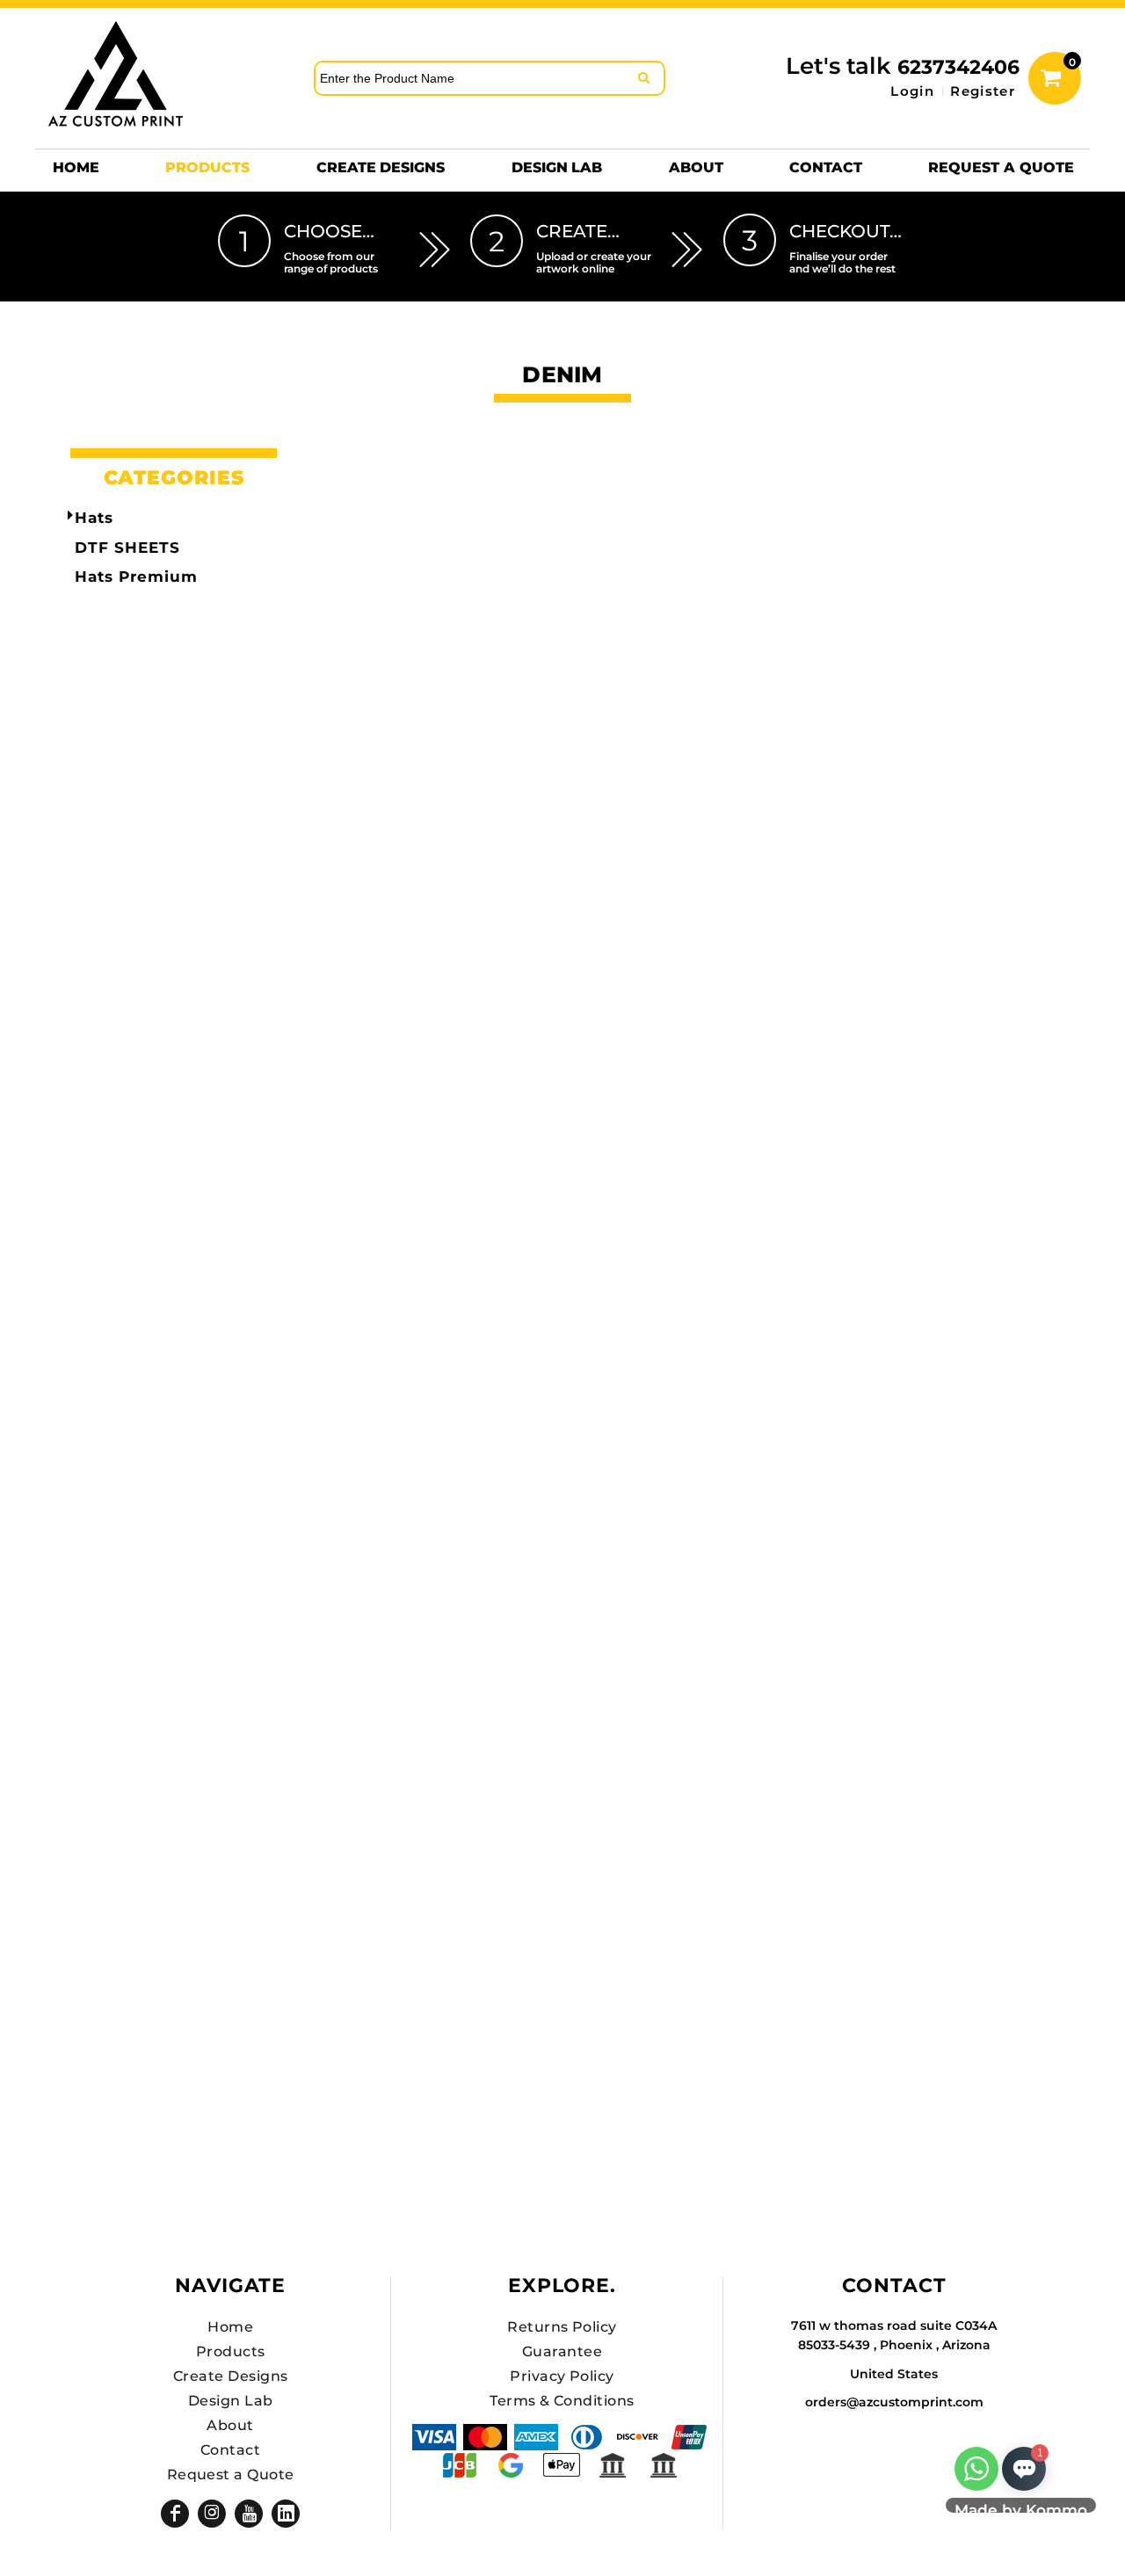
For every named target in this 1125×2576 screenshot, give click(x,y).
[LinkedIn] (286, 2514)
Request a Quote (231, 2474)
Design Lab (231, 2401)
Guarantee (562, 2351)
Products (231, 2351)
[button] (207, 167)
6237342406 (958, 67)
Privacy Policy (562, 2376)
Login (912, 91)
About (230, 2425)
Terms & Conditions (562, 2401)
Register (983, 91)
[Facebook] (175, 2514)
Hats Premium (136, 577)
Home (230, 2327)
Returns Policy (562, 2327)
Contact (230, 2450)
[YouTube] (249, 2514)
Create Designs (231, 2376)
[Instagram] (212, 2514)
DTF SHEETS (127, 548)
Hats (94, 518)
